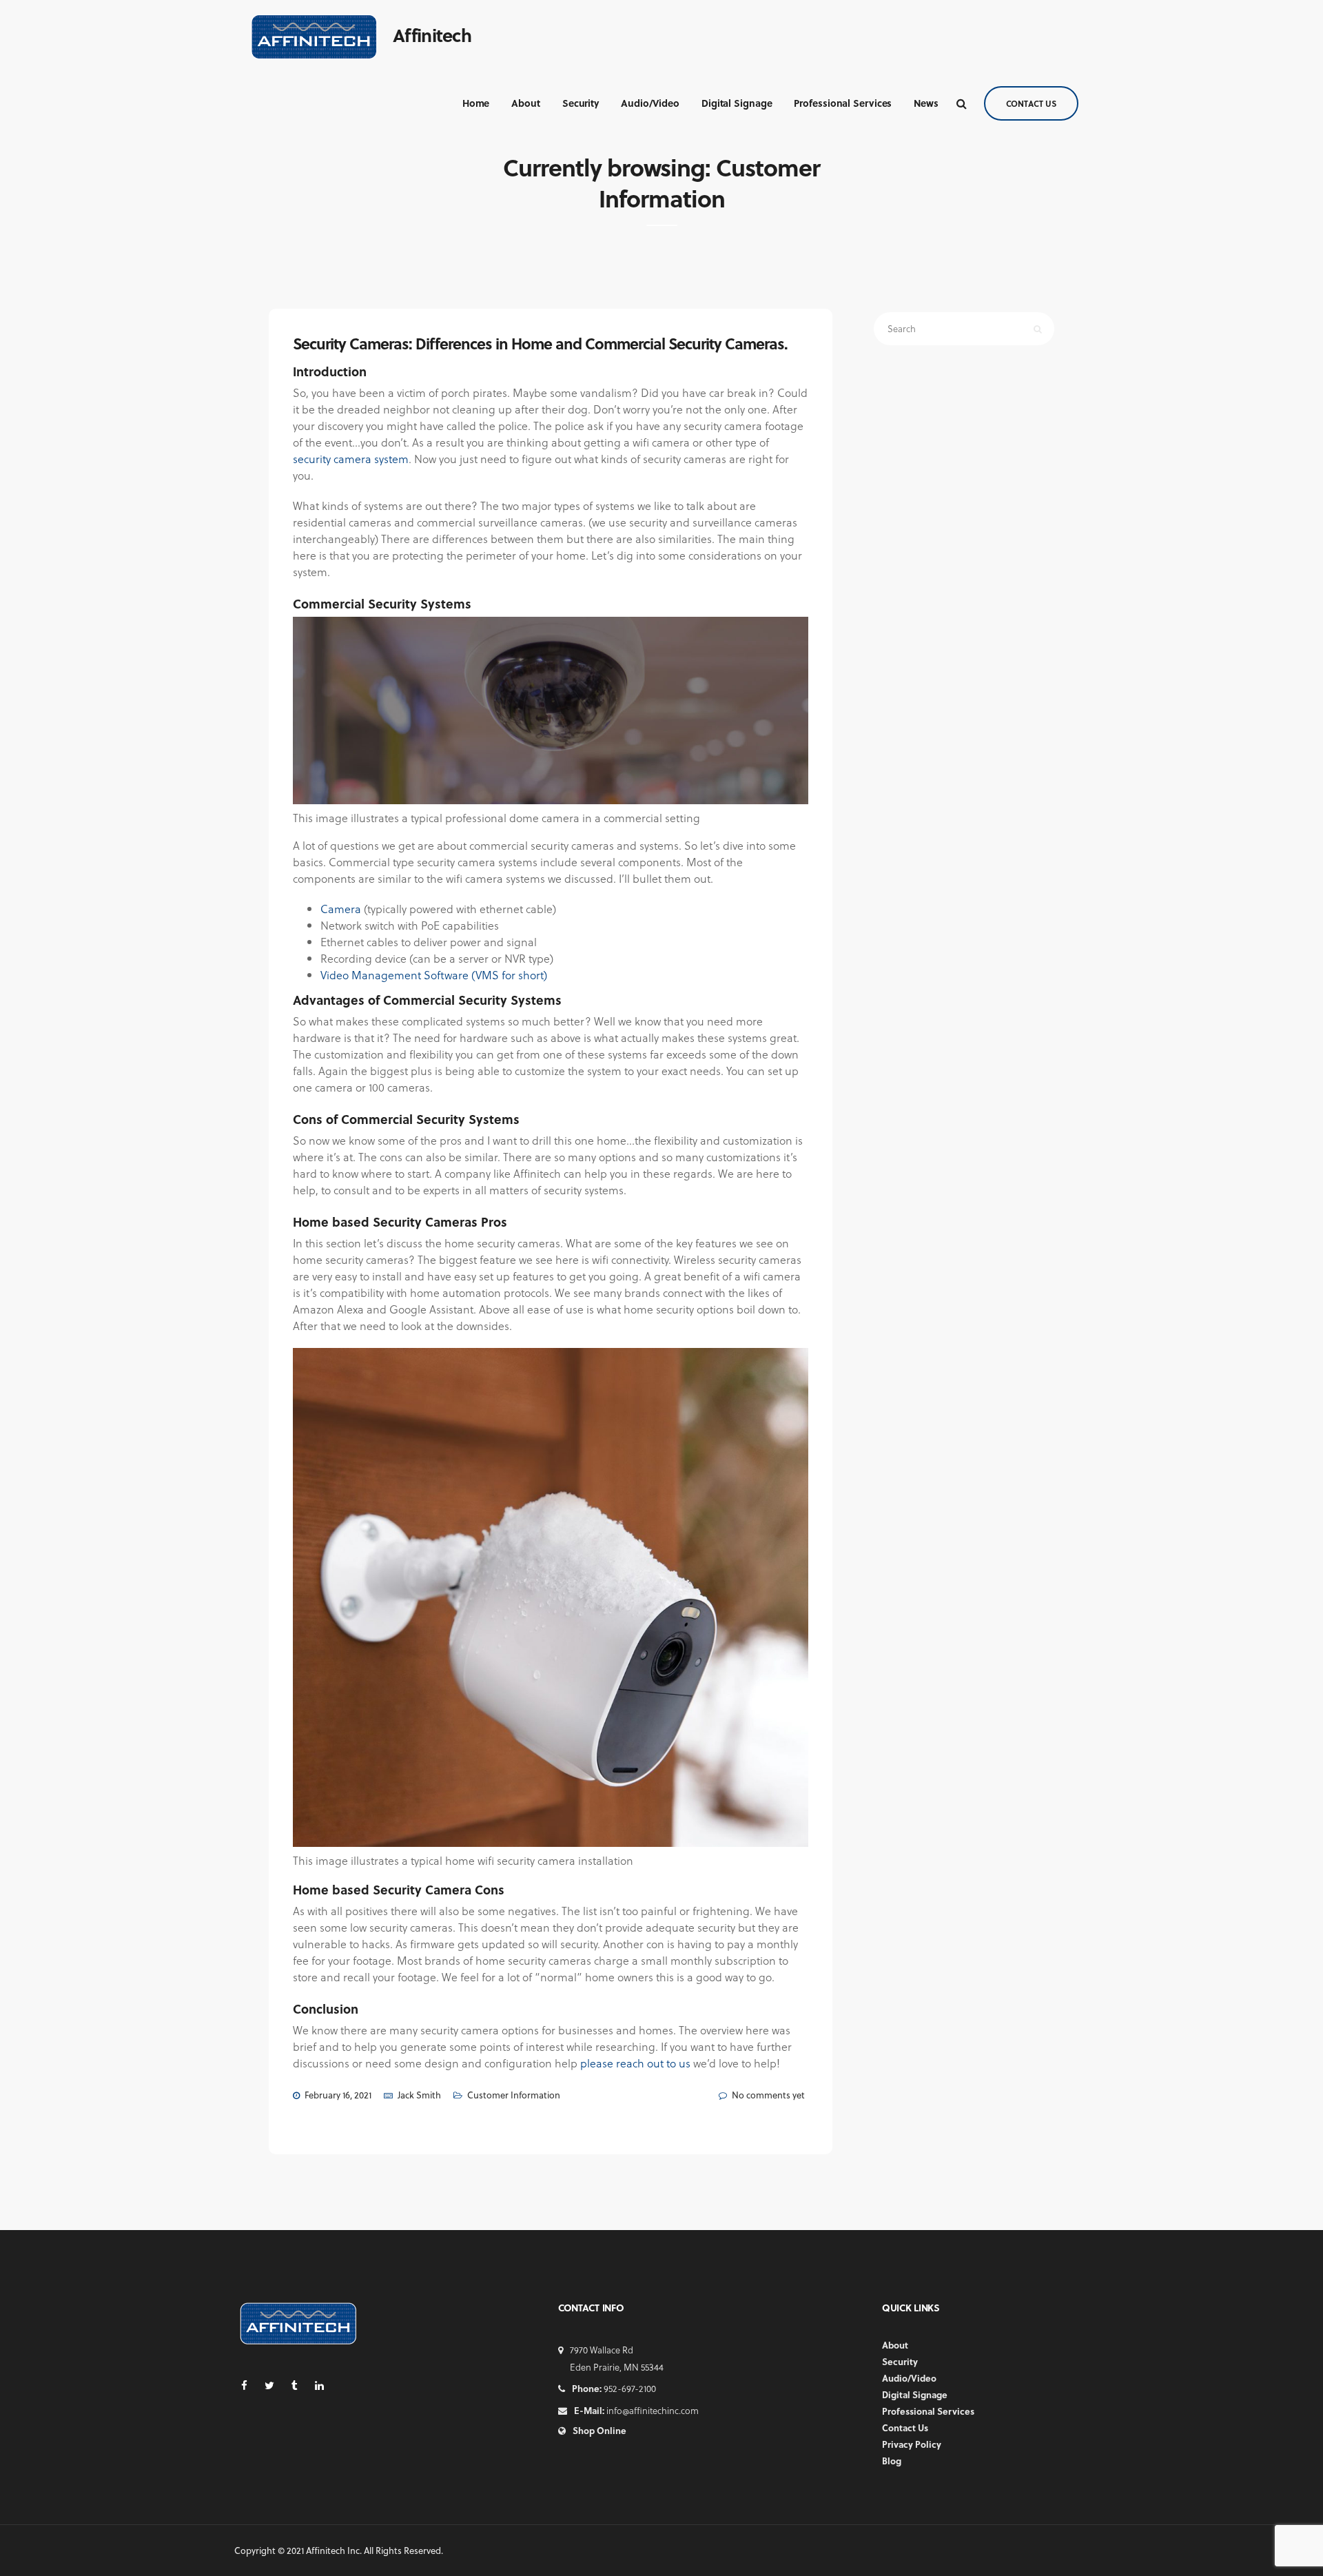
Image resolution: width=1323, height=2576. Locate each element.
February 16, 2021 (338, 2095)
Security (581, 103)
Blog (892, 2461)
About (526, 103)
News (926, 103)
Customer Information (514, 2095)
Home (476, 103)
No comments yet (768, 2095)
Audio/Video (650, 103)
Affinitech (432, 35)
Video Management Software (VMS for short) (434, 975)
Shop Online (599, 2430)
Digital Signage (737, 103)
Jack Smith (419, 2095)
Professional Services (843, 103)
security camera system (351, 459)
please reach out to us (635, 2063)
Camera (341, 909)
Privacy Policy (912, 2444)
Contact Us (1031, 103)
